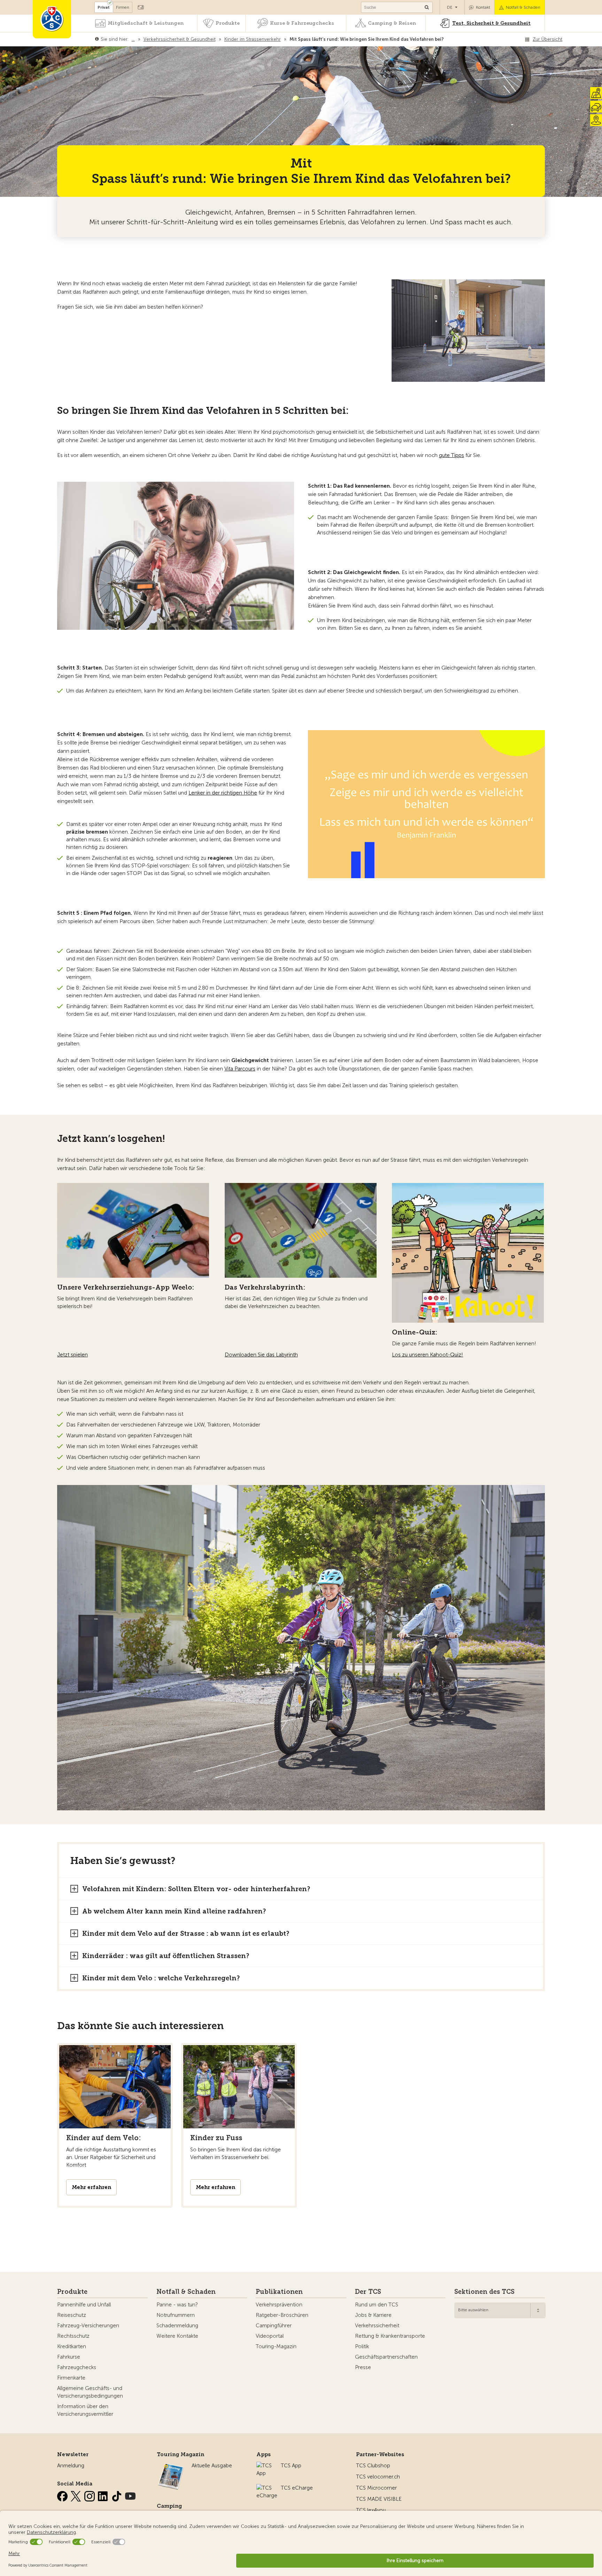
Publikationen (279, 2292)
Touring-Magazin (276, 2346)
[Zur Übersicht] (445, 39)
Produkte (228, 23)
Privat (104, 7)
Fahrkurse (69, 2357)
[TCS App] (265, 2466)
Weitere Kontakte (177, 2336)
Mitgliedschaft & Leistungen (146, 23)
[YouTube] (130, 2495)
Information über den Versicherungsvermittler (85, 2410)
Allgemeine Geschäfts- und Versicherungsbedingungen (90, 2392)
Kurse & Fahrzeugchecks (302, 23)
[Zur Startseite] (52, 19)
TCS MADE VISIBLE (379, 2499)
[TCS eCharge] (267, 2488)
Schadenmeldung (177, 2326)
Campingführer (274, 2326)
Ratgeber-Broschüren (282, 2315)
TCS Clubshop (373, 2466)
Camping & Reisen (392, 23)
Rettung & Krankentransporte (390, 2336)
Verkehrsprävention (279, 2305)
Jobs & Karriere (373, 2315)
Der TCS (368, 2292)
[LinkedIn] (104, 2495)
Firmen (123, 7)
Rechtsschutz (73, 2336)
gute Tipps (451, 455)
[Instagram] (90, 2495)
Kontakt (483, 7)
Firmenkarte (71, 2378)
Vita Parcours (240, 1069)
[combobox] (500, 2310)
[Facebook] (63, 2495)
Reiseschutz (72, 2315)
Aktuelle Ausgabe (212, 2466)
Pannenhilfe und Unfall (84, 2305)
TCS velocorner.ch (378, 2477)
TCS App (291, 2466)
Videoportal (270, 2336)
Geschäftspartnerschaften (386, 2357)
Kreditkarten (72, 2346)
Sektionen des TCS (484, 2292)
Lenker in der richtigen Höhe (223, 793)
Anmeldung (71, 2466)
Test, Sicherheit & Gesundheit (491, 23)
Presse (363, 2367)
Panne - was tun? (177, 2305)
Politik (362, 2346)
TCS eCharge (297, 2488)
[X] (77, 2495)
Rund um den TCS (377, 2305)
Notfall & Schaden (523, 7)
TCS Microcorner (376, 2488)
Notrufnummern (176, 2315)
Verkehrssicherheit (377, 2326)
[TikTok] (117, 2495)
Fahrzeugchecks (77, 2367)
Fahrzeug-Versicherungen (88, 2326)
